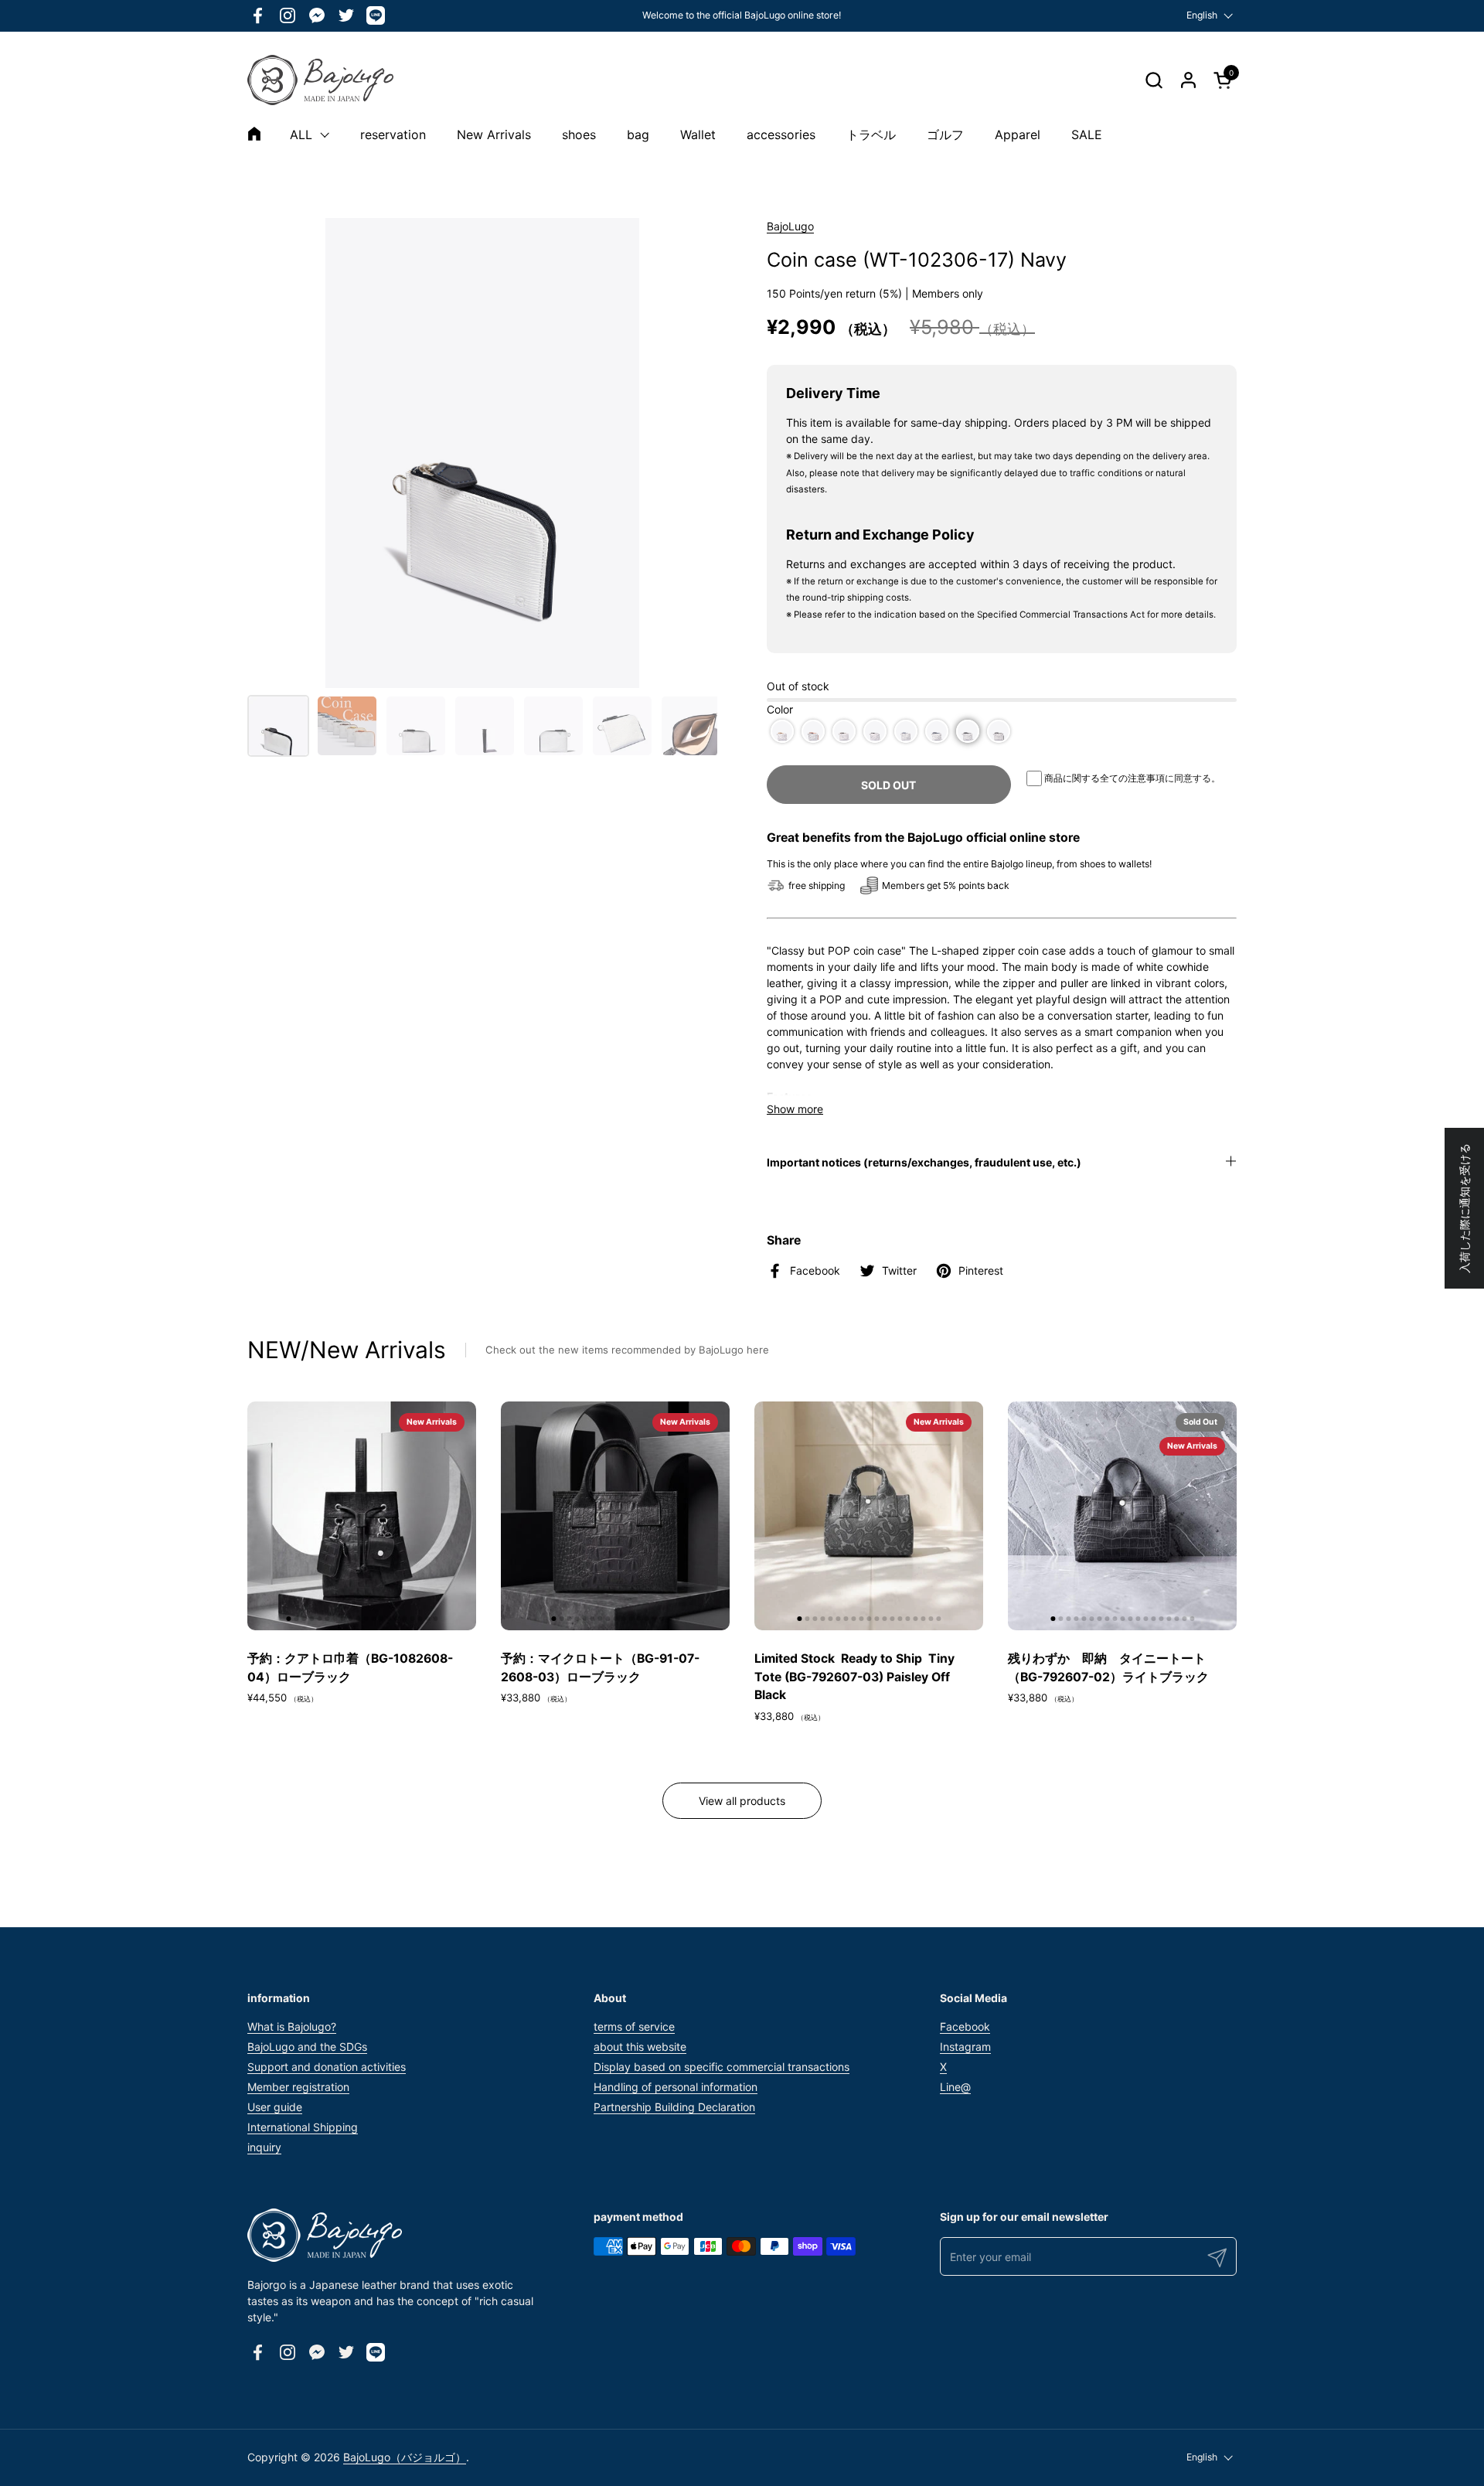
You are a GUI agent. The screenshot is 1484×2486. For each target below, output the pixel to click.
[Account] (1188, 80)
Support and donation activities (327, 2067)
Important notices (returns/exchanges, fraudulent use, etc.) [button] (924, 1162)
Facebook (965, 2026)
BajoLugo (790, 226)
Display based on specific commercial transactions (722, 2067)
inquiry (264, 2147)
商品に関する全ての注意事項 (1104, 778)
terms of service (634, 2026)
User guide (275, 2107)
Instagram (965, 2047)
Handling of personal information (676, 2087)
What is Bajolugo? (292, 2026)
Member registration (298, 2087)
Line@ (955, 2087)
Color (780, 709)
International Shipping (303, 2127)
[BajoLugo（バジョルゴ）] (320, 80)
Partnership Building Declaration (674, 2107)
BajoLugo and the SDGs (307, 2047)
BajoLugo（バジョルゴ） (405, 2457)
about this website (640, 2047)
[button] (1154, 80)
